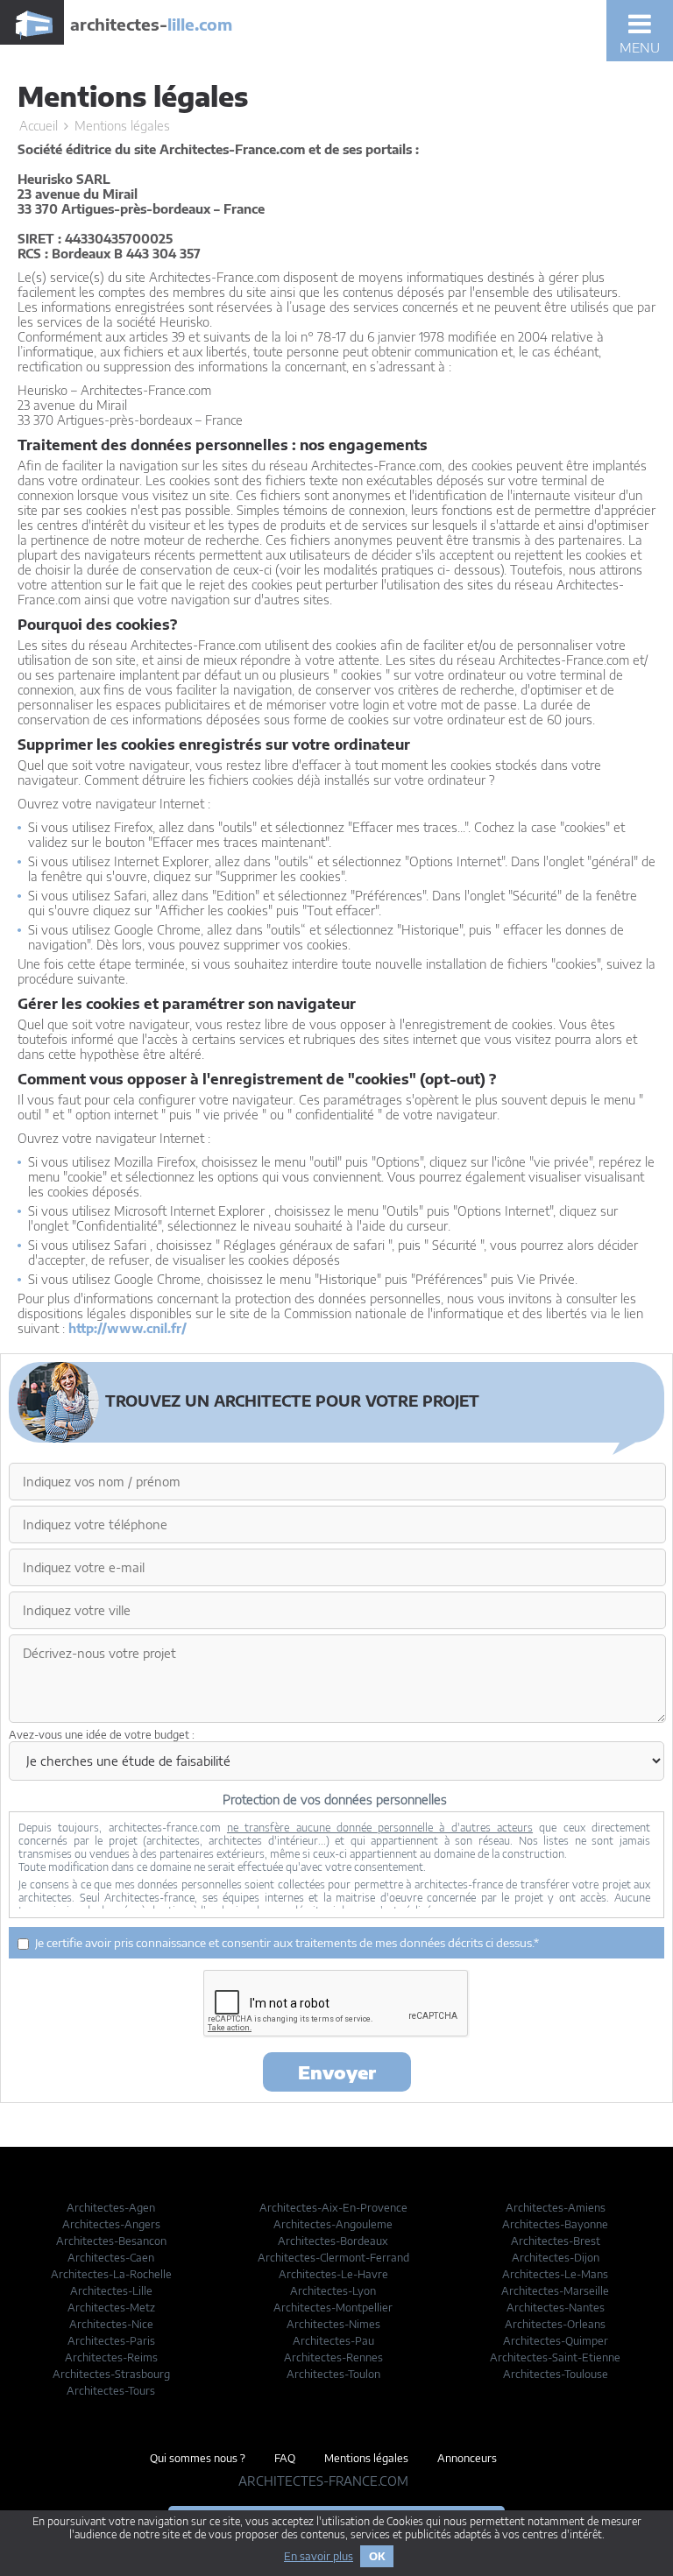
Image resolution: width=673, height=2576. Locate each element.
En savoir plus (319, 2556)
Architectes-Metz (111, 2308)
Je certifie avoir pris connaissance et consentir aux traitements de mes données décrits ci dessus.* (287, 1943)
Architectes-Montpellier (333, 2308)
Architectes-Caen (111, 2258)
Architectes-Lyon (333, 2291)
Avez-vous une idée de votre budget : (102, 1735)
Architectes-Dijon (556, 2258)
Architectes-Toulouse (556, 2374)
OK (377, 2556)
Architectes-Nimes (333, 2324)
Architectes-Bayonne (555, 2224)
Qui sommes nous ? (198, 2458)
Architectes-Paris (111, 2341)
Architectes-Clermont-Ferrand (333, 2258)
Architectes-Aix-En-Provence (333, 2208)
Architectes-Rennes (333, 2357)
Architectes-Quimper (556, 2341)
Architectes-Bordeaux (333, 2241)
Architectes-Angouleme (333, 2224)
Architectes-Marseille (555, 2291)
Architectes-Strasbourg (111, 2374)
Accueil (39, 126)
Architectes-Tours (111, 2391)
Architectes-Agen (111, 2208)
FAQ (285, 2458)
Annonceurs (467, 2458)
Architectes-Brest (556, 2241)
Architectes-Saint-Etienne (555, 2357)
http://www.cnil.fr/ (128, 1328)
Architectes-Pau (333, 2341)
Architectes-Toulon (333, 2374)
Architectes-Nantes (556, 2308)
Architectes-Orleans (555, 2324)
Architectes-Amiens (556, 2208)
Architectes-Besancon (111, 2241)
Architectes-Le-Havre (333, 2274)
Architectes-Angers (111, 2224)
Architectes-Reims (111, 2357)
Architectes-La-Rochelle (111, 2274)
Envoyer (337, 2072)
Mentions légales (366, 2458)
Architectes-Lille (111, 2291)
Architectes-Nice (111, 2324)
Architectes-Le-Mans (555, 2274)
